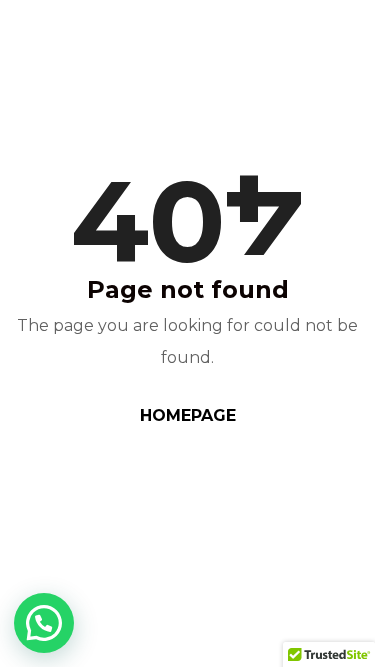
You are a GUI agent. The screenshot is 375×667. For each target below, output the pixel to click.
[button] (44, 623)
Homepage (188, 415)
